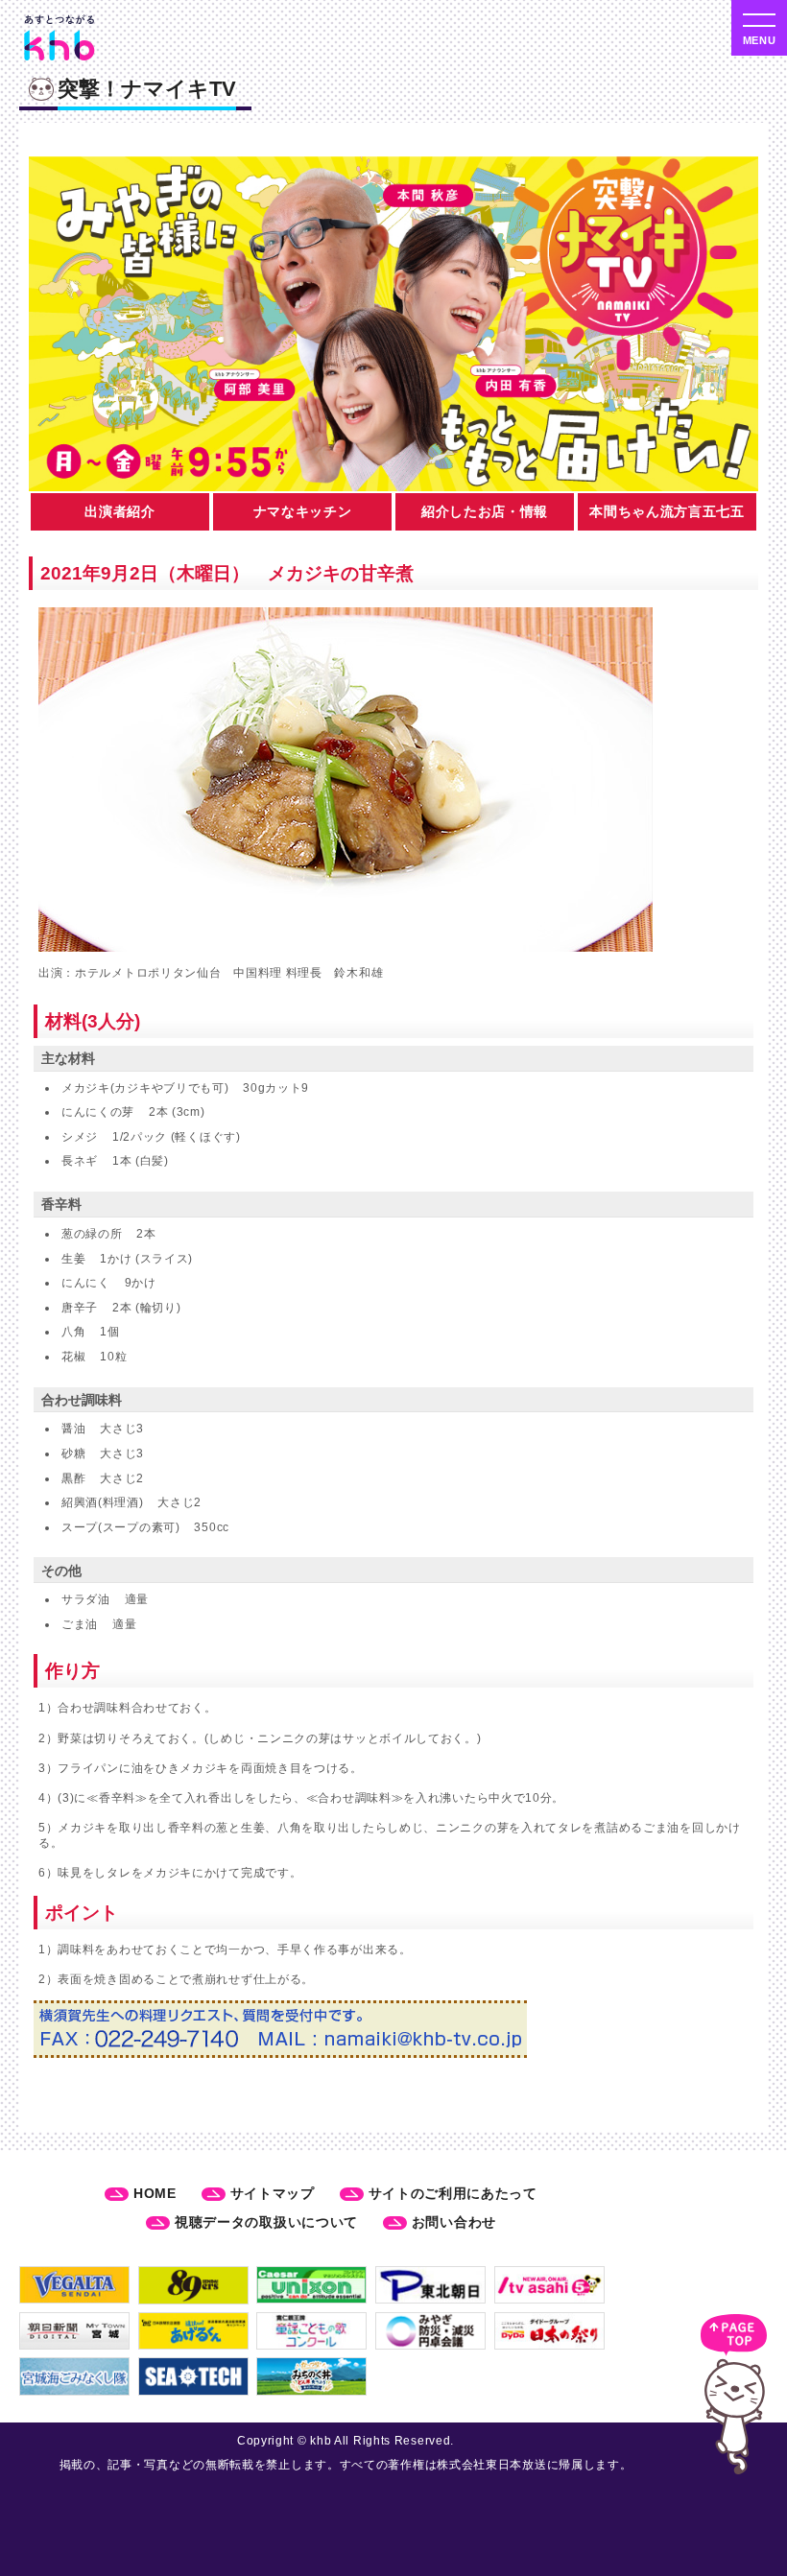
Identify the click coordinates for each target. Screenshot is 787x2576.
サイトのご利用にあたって (453, 2193)
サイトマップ (273, 2193)
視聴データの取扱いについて (266, 2222)
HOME (155, 2193)
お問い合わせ (454, 2222)
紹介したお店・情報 (485, 511)
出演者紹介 (120, 511)
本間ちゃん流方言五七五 (667, 511)
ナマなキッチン (303, 511)
